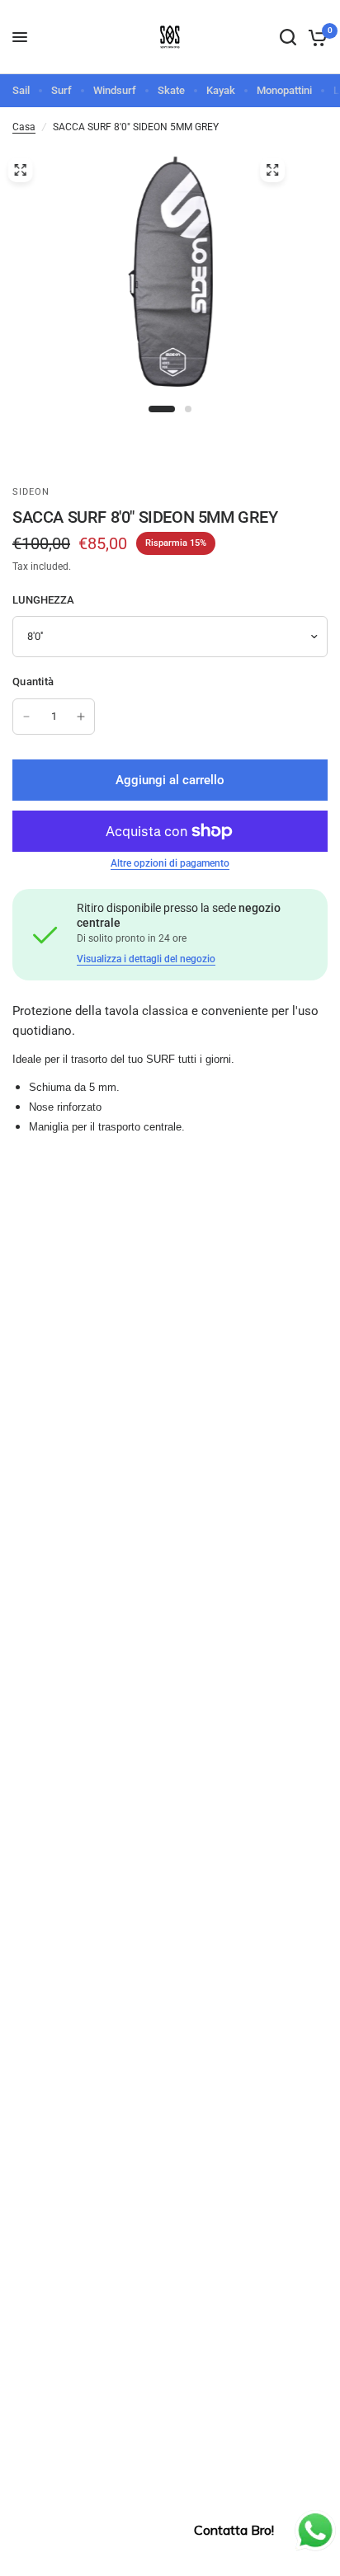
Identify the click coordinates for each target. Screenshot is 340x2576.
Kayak (221, 90)
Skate (171, 90)
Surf (61, 90)
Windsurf (115, 90)
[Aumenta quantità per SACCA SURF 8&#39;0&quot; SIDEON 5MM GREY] (81, 717)
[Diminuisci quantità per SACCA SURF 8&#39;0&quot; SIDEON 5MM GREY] (26, 717)
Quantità (33, 682)
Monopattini (284, 90)
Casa (24, 127)
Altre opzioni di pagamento (170, 863)
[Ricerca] (288, 37)
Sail (21, 90)
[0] (315, 37)
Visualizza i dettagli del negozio (146, 959)
